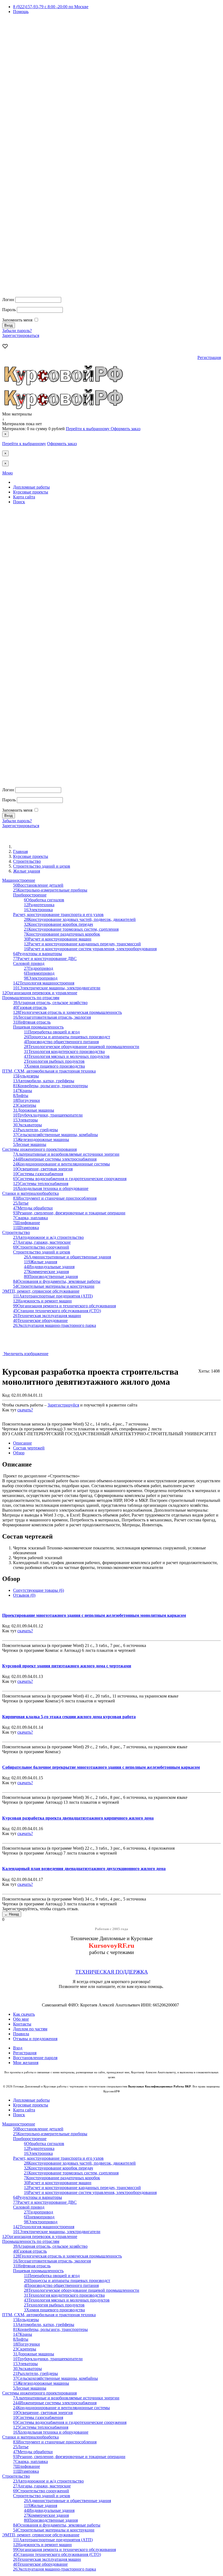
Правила (21, 2034)
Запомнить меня (17, 320)
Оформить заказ (126, 429)
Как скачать (24, 2014)
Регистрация (209, 357)
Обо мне (21, 2019)
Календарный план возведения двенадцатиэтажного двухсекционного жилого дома (84, 1869)
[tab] (22, 1443)
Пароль (9, 310)
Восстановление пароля (35, 2058)
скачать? (25, 1410)
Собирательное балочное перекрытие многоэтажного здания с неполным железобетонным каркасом (101, 1767)
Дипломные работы (31, 487)
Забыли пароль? (17, 331)
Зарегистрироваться (21, 335)
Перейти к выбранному (88, 429)
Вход (18, 2048)
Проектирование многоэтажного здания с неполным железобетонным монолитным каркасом (94, 1615)
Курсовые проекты (31, 492)
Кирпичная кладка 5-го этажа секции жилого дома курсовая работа (69, 1717)
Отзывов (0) (24, 1595)
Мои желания (26, 2063)
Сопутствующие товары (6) (38, 1590)
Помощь (21, 12)
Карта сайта (24, 497)
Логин (8, 300)
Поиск (19, 502)
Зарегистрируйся (63, 1405)
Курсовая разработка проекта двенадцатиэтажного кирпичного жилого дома (78, 1818)
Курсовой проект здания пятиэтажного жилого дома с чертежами (67, 1666)
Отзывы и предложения (35, 2039)
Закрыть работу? (18, 1415)
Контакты (22, 2024)
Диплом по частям (30, 2029)
